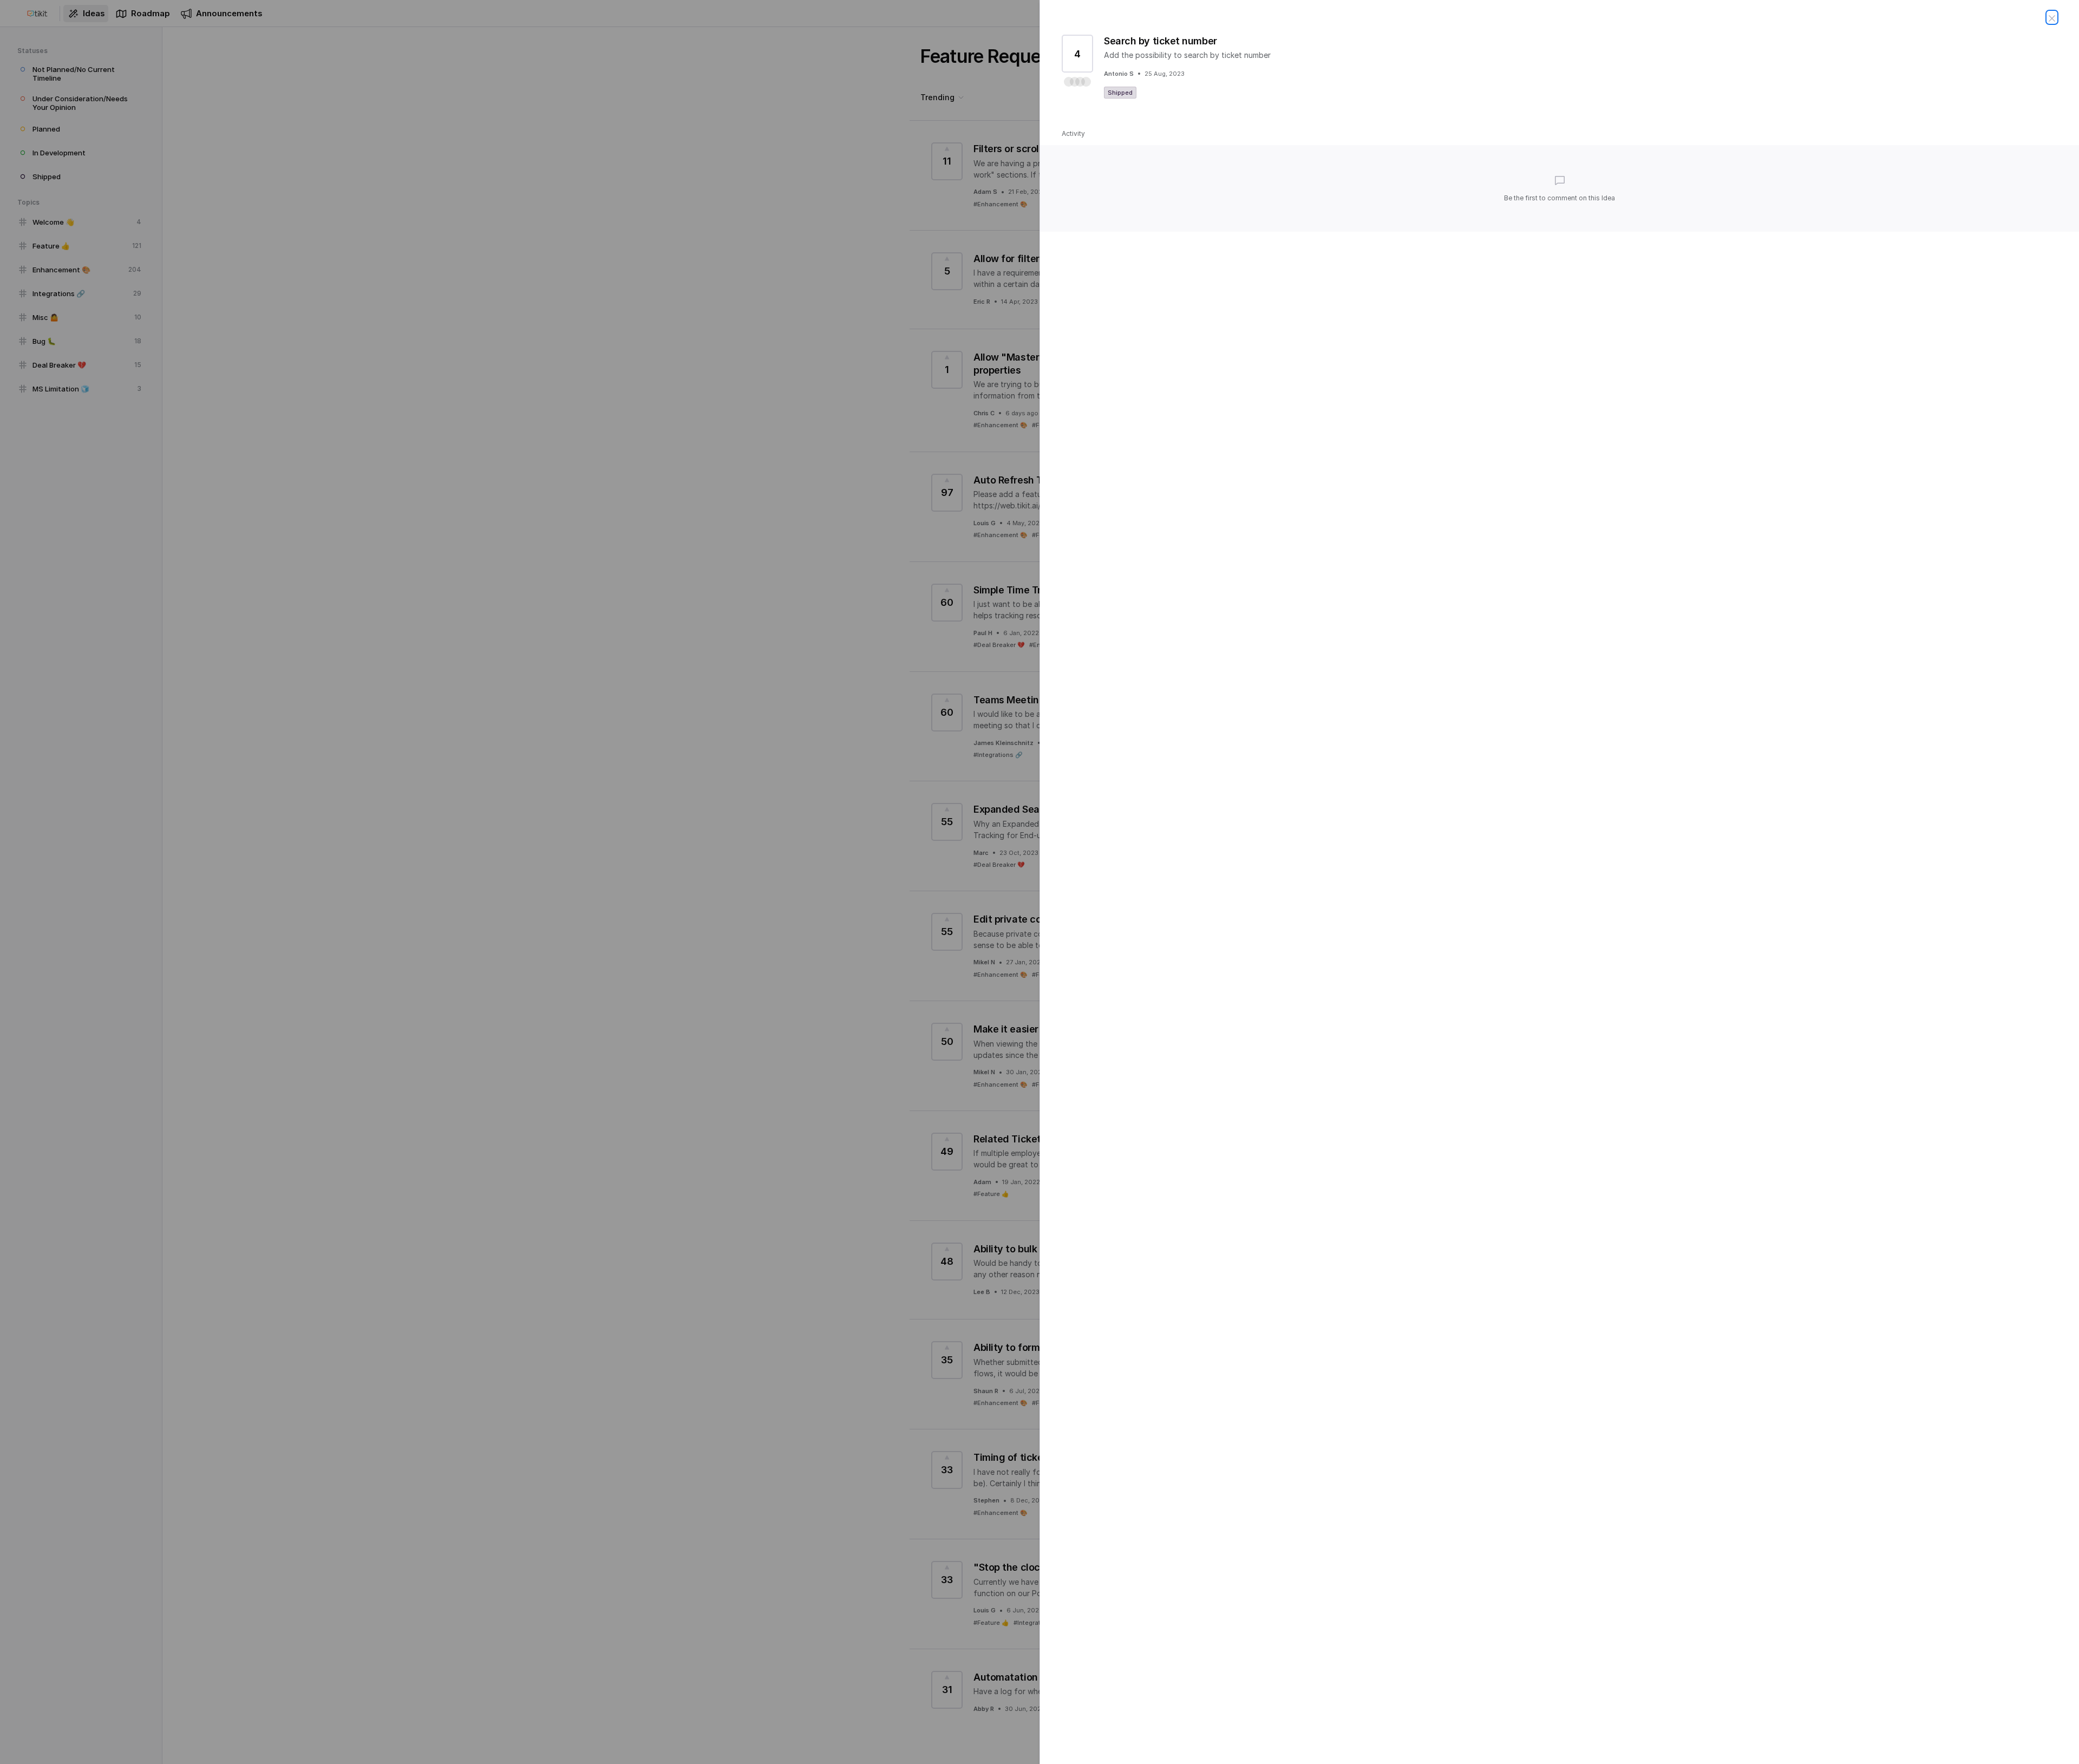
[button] (1077, 82)
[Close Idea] (2052, 17)
